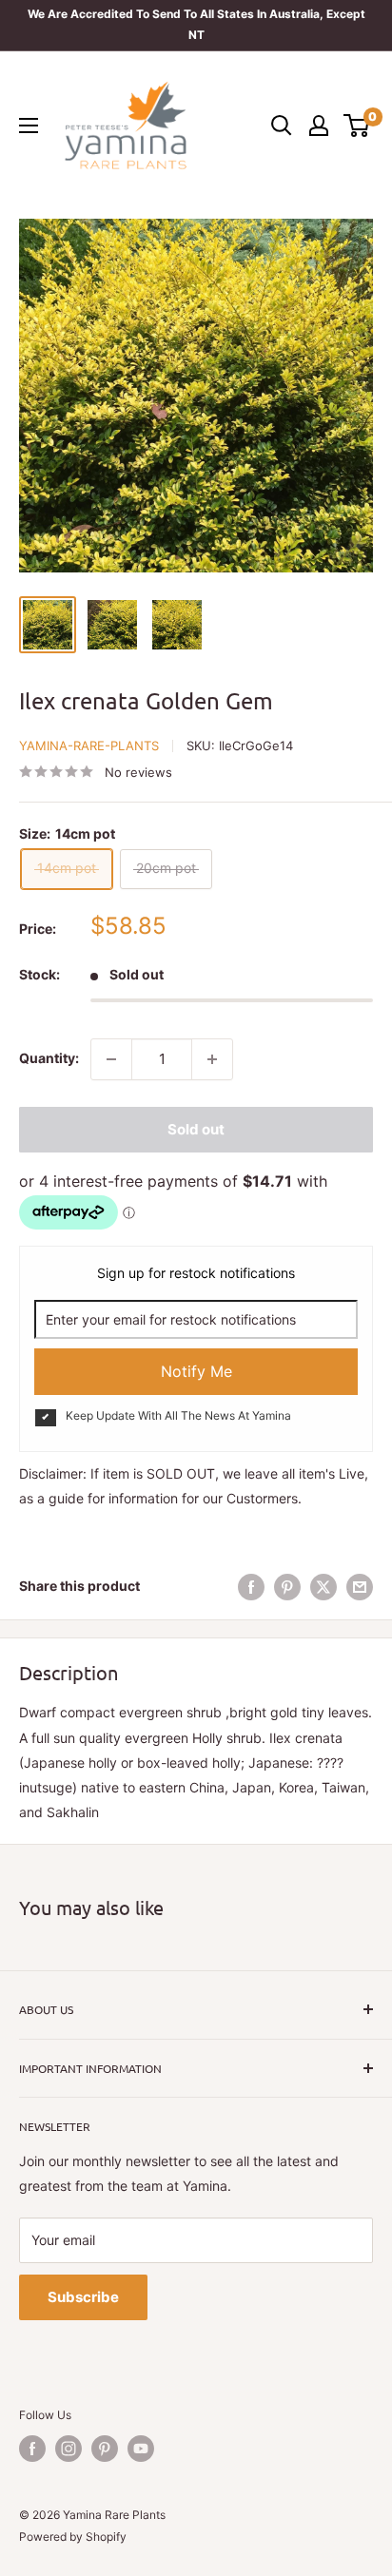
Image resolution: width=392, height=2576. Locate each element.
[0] (357, 126)
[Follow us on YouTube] (141, 2449)
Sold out (196, 1129)
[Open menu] (29, 126)
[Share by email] (360, 1586)
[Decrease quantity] (111, 1059)
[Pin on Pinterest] (287, 1586)
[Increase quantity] (212, 1059)
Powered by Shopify (73, 2537)
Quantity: (49, 1058)
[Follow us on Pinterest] (105, 2449)
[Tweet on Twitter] (323, 1586)
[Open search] (282, 126)
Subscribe (83, 2297)
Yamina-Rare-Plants (89, 746)
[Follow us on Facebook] (32, 2449)
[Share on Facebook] (251, 1586)
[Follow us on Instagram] (69, 2449)
